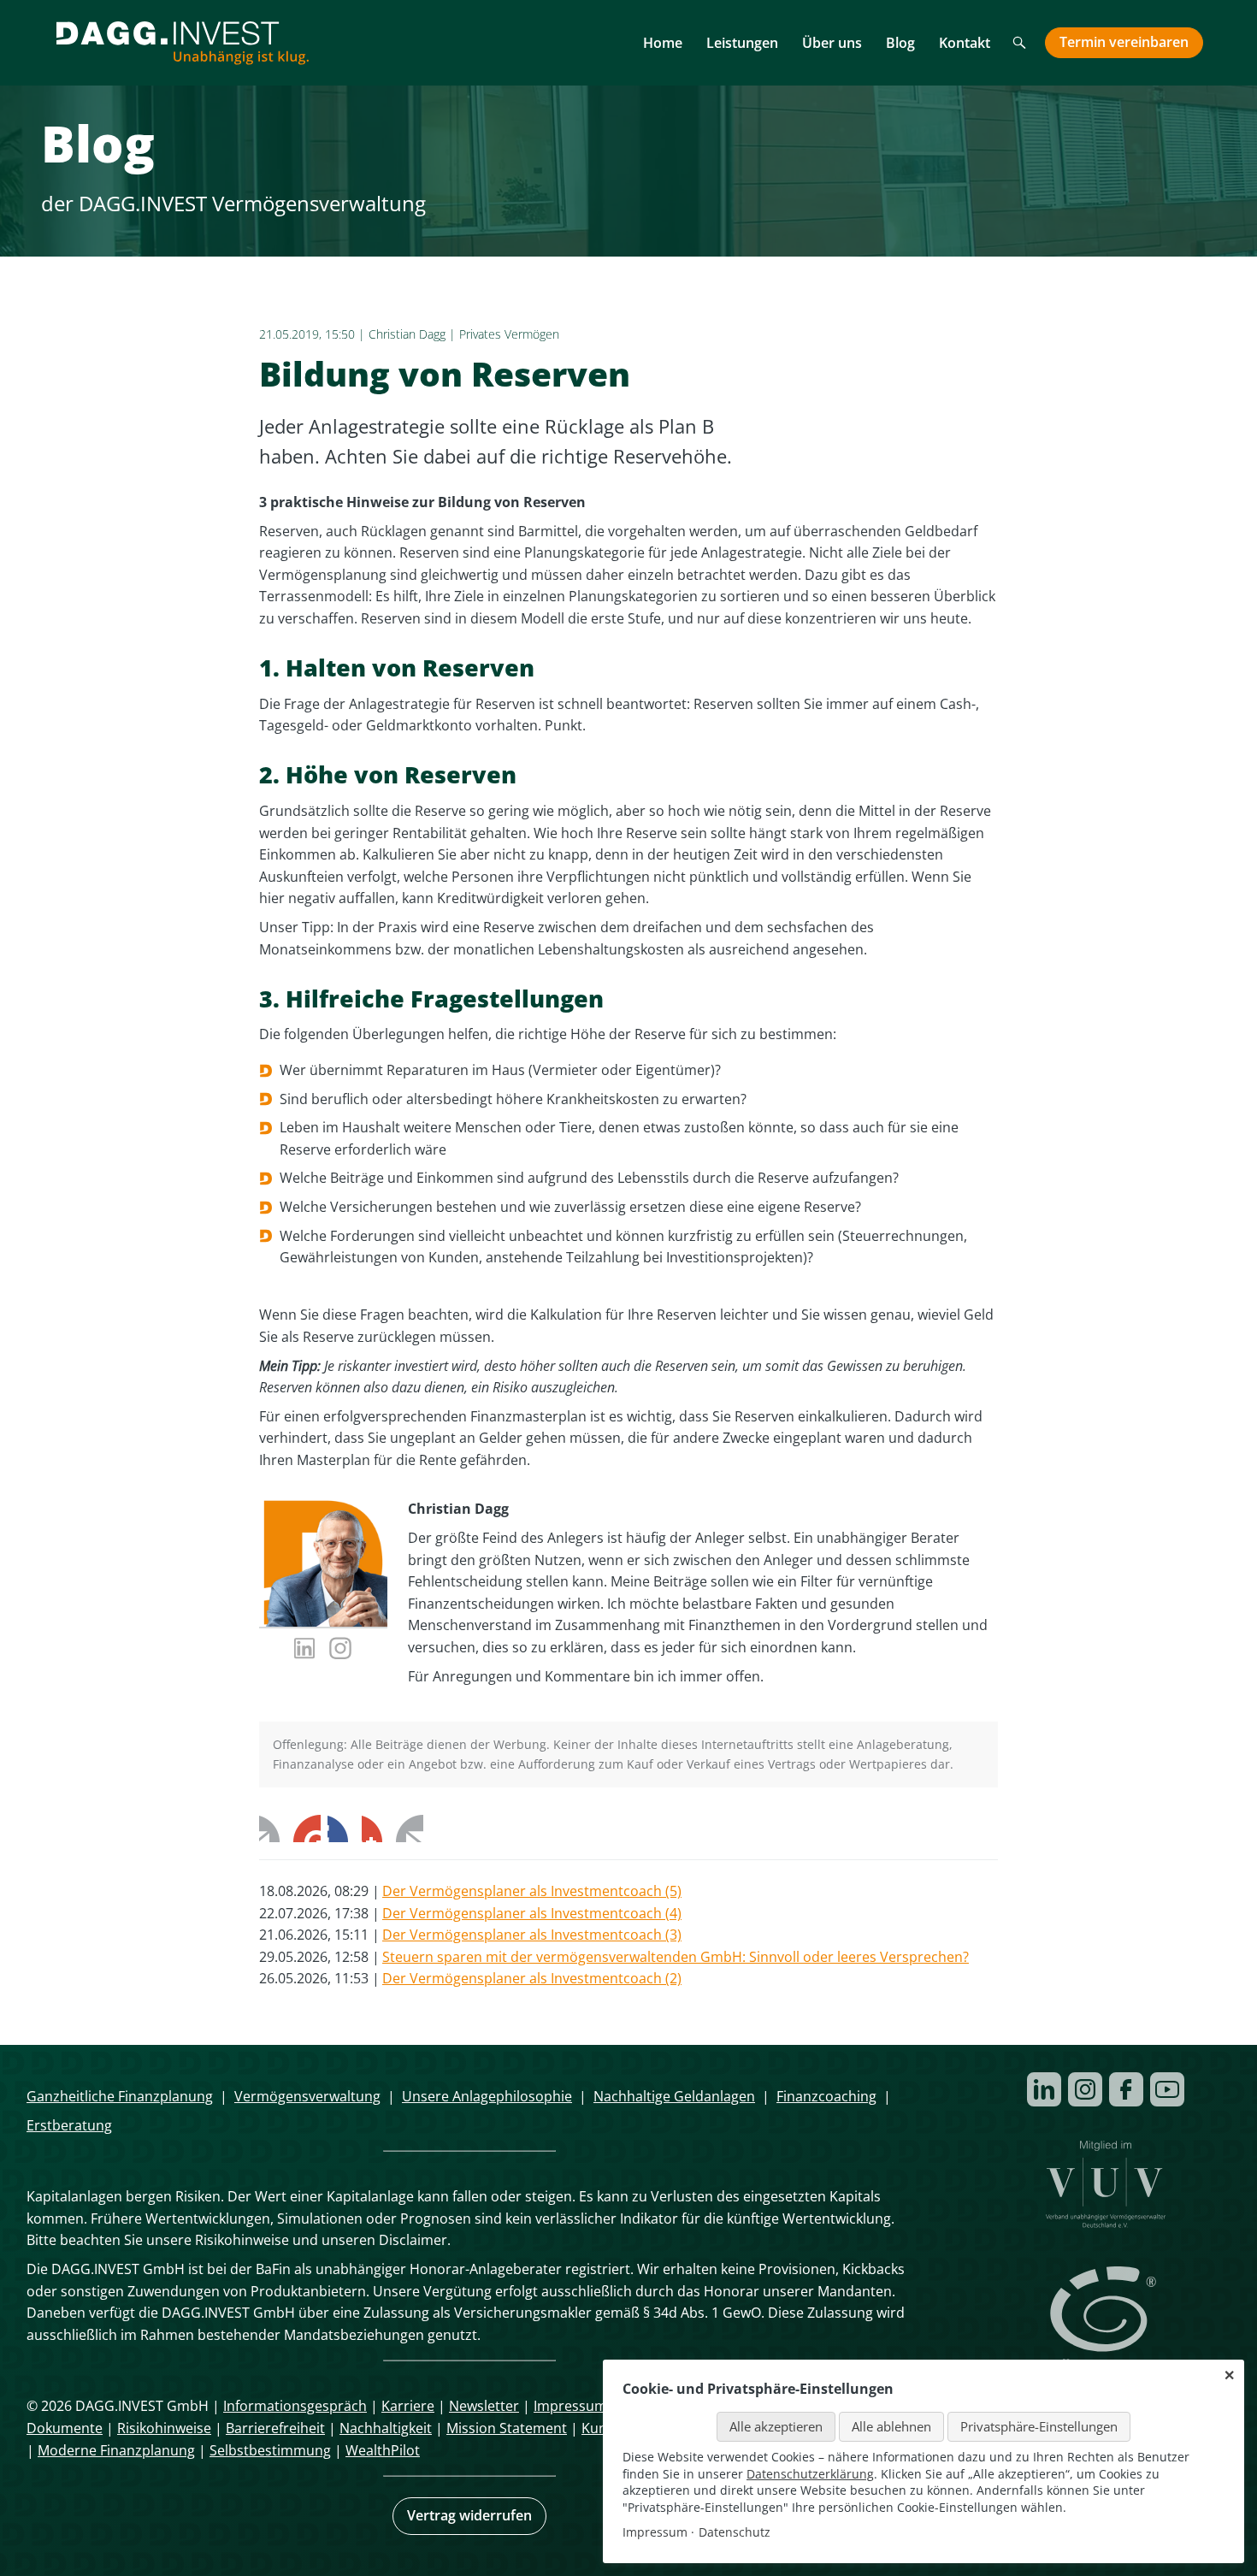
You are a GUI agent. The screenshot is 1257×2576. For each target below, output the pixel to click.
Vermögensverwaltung (307, 2096)
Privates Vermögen (509, 334)
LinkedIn (341, 1829)
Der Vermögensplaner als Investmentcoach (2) (532, 1978)
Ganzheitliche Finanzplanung (120, 2096)
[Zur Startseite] (182, 43)
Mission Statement (507, 2428)
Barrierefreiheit (275, 2428)
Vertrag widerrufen (469, 2515)
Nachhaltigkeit (386, 2428)
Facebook (273, 1829)
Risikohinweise (164, 2428)
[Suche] (1020, 44)
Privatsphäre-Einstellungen (1039, 2426)
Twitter (307, 1829)
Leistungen (742, 43)
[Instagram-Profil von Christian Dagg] (341, 1651)
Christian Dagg (407, 334)
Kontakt (965, 43)
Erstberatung (69, 2125)
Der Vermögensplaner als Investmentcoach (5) (532, 1891)
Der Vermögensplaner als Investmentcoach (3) (532, 1935)
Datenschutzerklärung (810, 2474)
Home (663, 43)
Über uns (832, 43)
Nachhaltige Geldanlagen (674, 2096)
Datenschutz (735, 2532)
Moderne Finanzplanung (116, 2450)
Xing (375, 1829)
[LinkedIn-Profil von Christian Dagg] (305, 1651)
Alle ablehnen (891, 2426)
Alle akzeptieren (776, 2426)
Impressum (570, 2406)
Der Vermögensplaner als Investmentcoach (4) (532, 1913)
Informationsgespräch (295, 2406)
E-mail (410, 1829)
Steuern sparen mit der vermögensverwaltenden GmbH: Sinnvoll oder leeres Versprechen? (676, 1957)
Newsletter (484, 2406)
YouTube (1167, 2089)
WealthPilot (383, 2450)
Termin (1124, 42)
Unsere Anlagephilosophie (487, 2096)
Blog (900, 43)
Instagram (1085, 2089)
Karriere (408, 2406)
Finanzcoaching (826, 2096)
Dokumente (65, 2428)
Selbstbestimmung (270, 2450)
